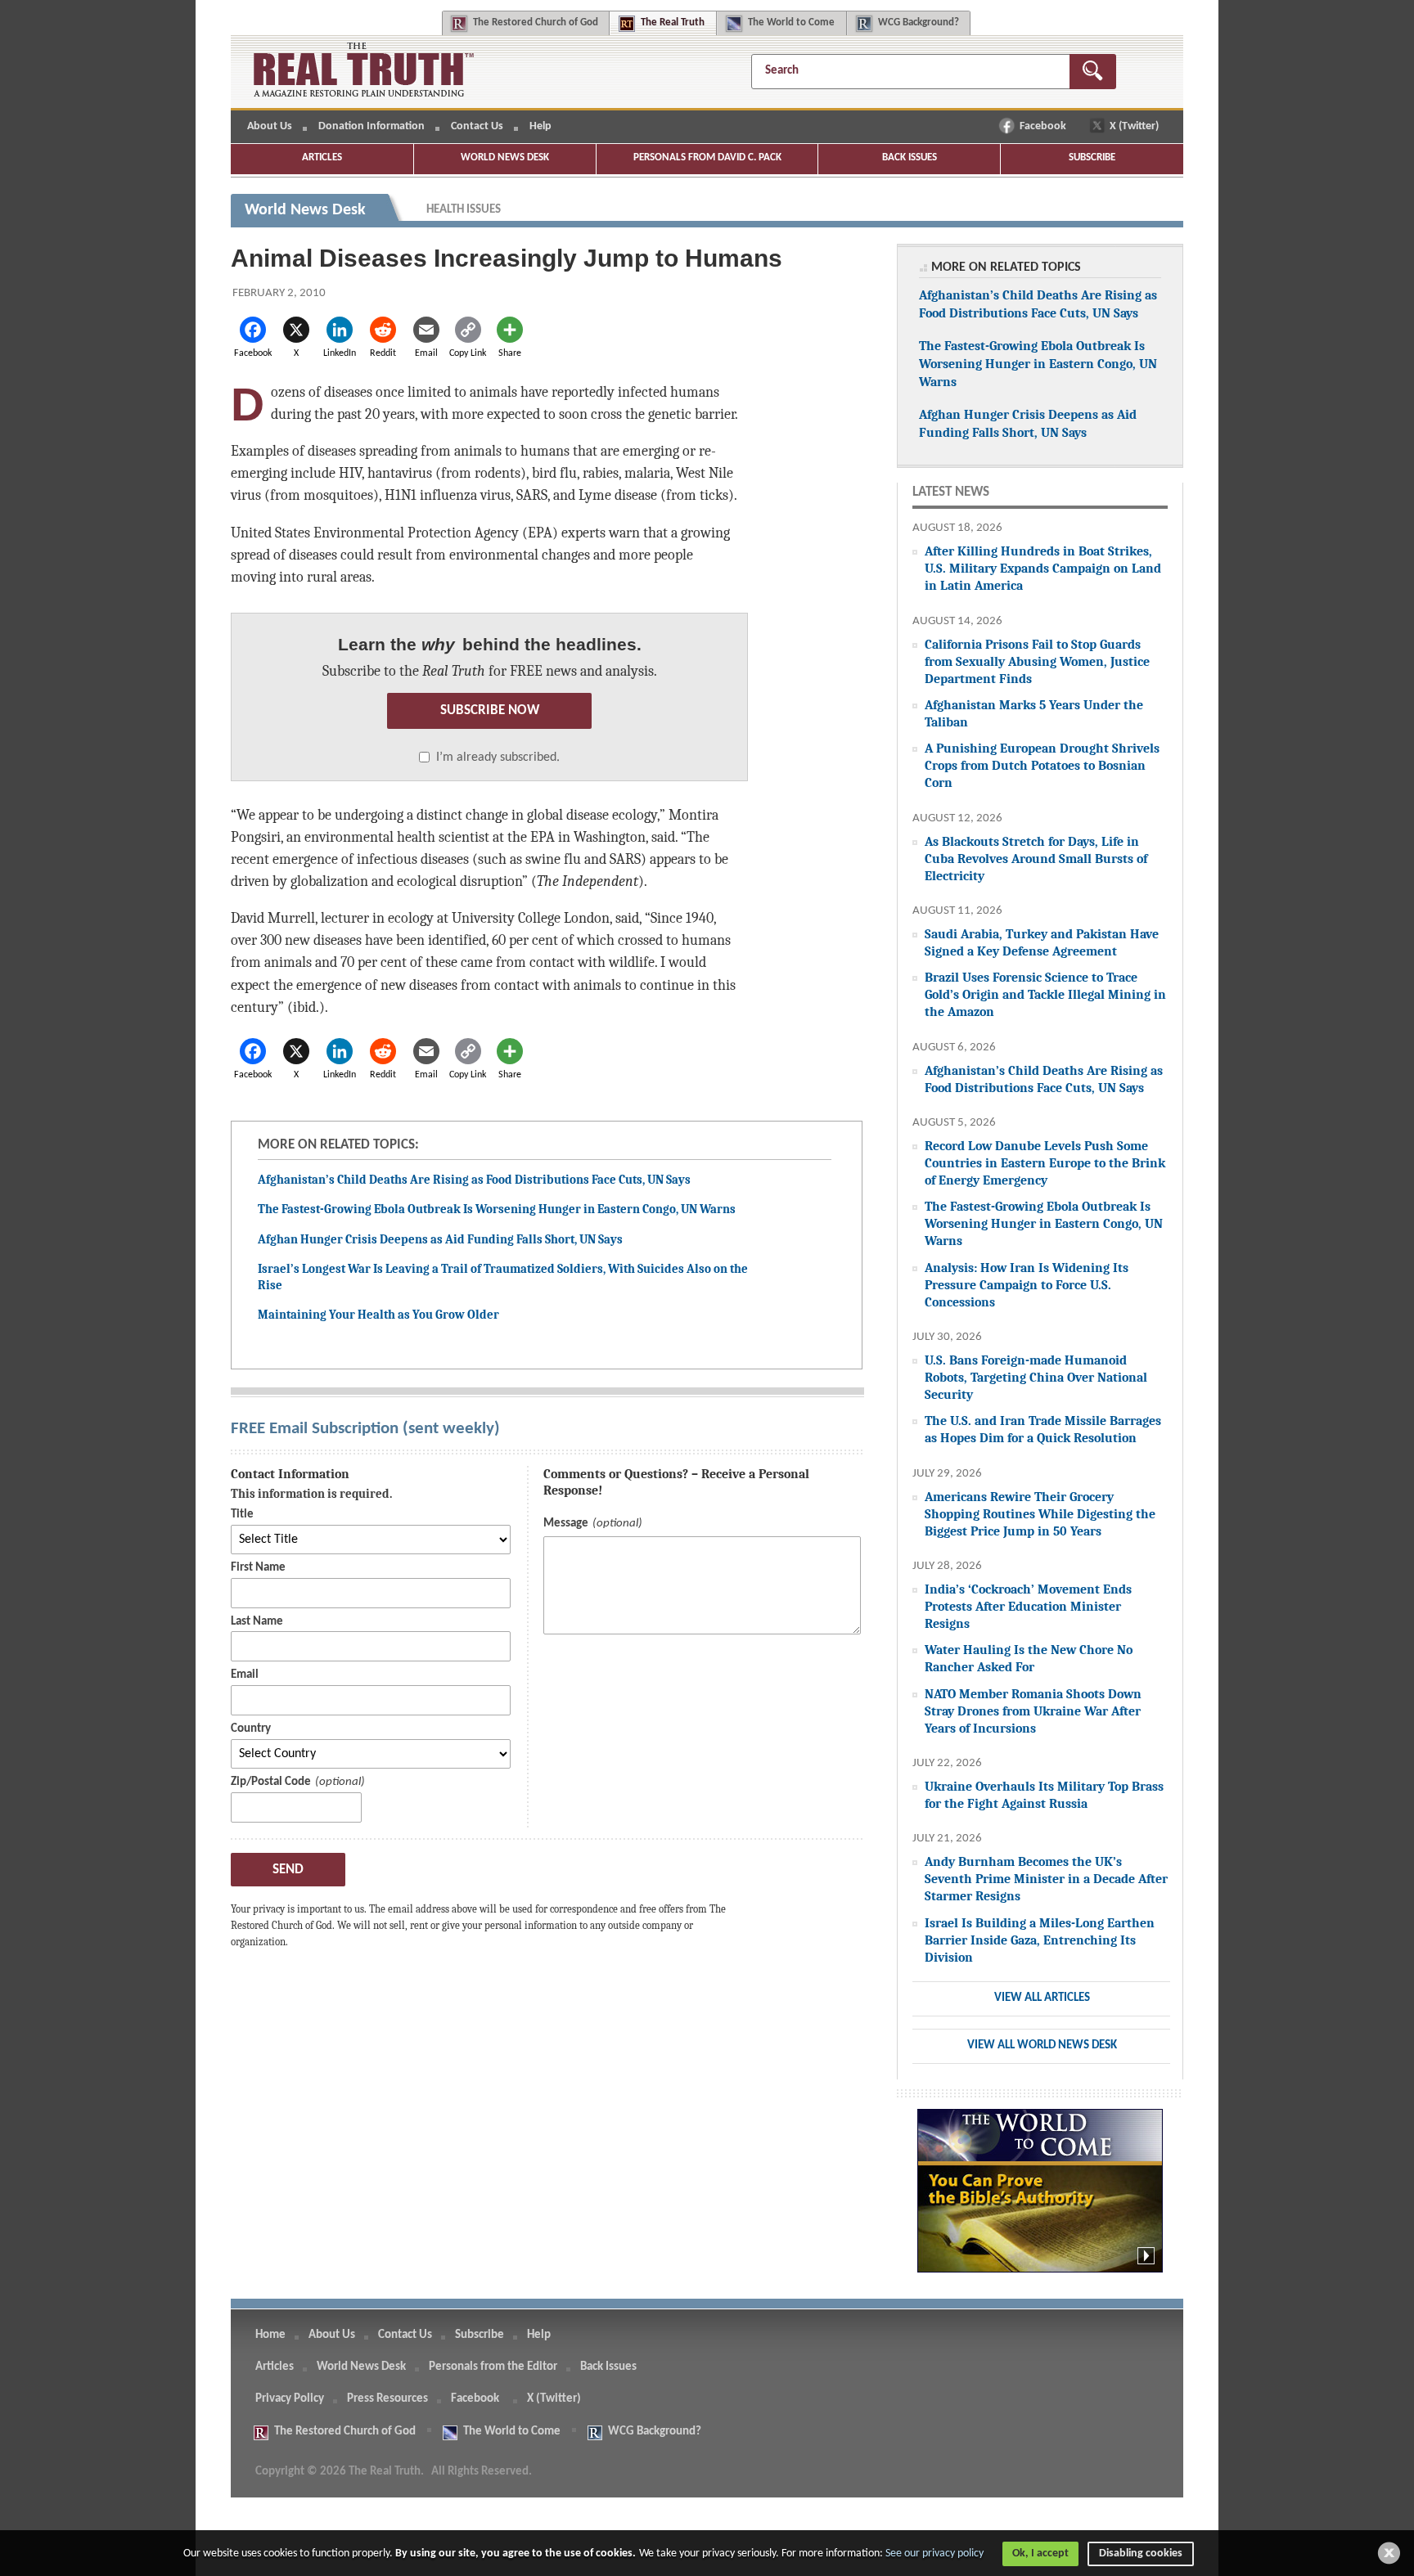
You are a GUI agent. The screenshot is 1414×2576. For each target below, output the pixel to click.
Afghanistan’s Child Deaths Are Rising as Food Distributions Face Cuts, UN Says (474, 1180)
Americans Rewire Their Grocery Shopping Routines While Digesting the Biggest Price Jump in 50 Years (1040, 1514)
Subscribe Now (490, 710)
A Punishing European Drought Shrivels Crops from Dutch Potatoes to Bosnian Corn (1042, 765)
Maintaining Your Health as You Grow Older (378, 1315)
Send (288, 1870)
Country (251, 1729)
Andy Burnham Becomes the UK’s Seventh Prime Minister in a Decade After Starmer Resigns (1046, 1879)
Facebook (1044, 126)
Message (566, 1524)
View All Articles (1042, 1998)
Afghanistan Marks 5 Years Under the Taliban (1034, 713)
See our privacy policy (934, 2554)
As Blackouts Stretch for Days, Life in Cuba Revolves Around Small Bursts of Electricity (1036, 859)
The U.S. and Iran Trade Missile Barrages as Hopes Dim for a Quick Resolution (1043, 1429)
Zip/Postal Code (271, 1782)
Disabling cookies (1141, 2554)
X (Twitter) (1135, 126)
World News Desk (505, 157)
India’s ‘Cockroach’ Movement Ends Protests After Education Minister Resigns (1028, 1606)
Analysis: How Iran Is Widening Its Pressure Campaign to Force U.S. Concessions (1027, 1285)
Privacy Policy (290, 2399)
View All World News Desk (1042, 2046)
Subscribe (1092, 157)
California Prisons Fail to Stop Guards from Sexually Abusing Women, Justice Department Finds (1037, 661)
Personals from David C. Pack (707, 157)
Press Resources (387, 2399)
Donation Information (372, 126)
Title (242, 1515)
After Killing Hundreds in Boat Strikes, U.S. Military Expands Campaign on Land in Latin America (1043, 568)
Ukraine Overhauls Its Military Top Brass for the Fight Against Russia (1044, 1795)
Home (270, 2335)
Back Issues (910, 157)
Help (540, 126)
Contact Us (477, 126)
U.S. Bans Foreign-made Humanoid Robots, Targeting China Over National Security (1036, 1377)
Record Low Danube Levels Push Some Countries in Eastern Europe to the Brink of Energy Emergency (1045, 1163)
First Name (258, 1568)
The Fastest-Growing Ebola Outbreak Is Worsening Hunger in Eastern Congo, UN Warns (497, 1209)
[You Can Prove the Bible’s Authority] (1040, 2200)
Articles (322, 157)
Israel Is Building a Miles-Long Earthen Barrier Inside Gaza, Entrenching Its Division (1040, 1940)
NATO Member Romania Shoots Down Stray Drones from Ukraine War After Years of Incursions (1033, 1711)
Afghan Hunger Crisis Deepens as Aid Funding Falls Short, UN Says (440, 1239)
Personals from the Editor (493, 2367)
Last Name (257, 1622)
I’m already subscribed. (498, 758)
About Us (270, 126)
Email (245, 1675)
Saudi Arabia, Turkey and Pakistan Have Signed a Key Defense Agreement (1042, 942)
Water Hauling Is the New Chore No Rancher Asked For (1029, 1658)
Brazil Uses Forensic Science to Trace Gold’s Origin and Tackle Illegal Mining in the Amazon (1045, 994)
